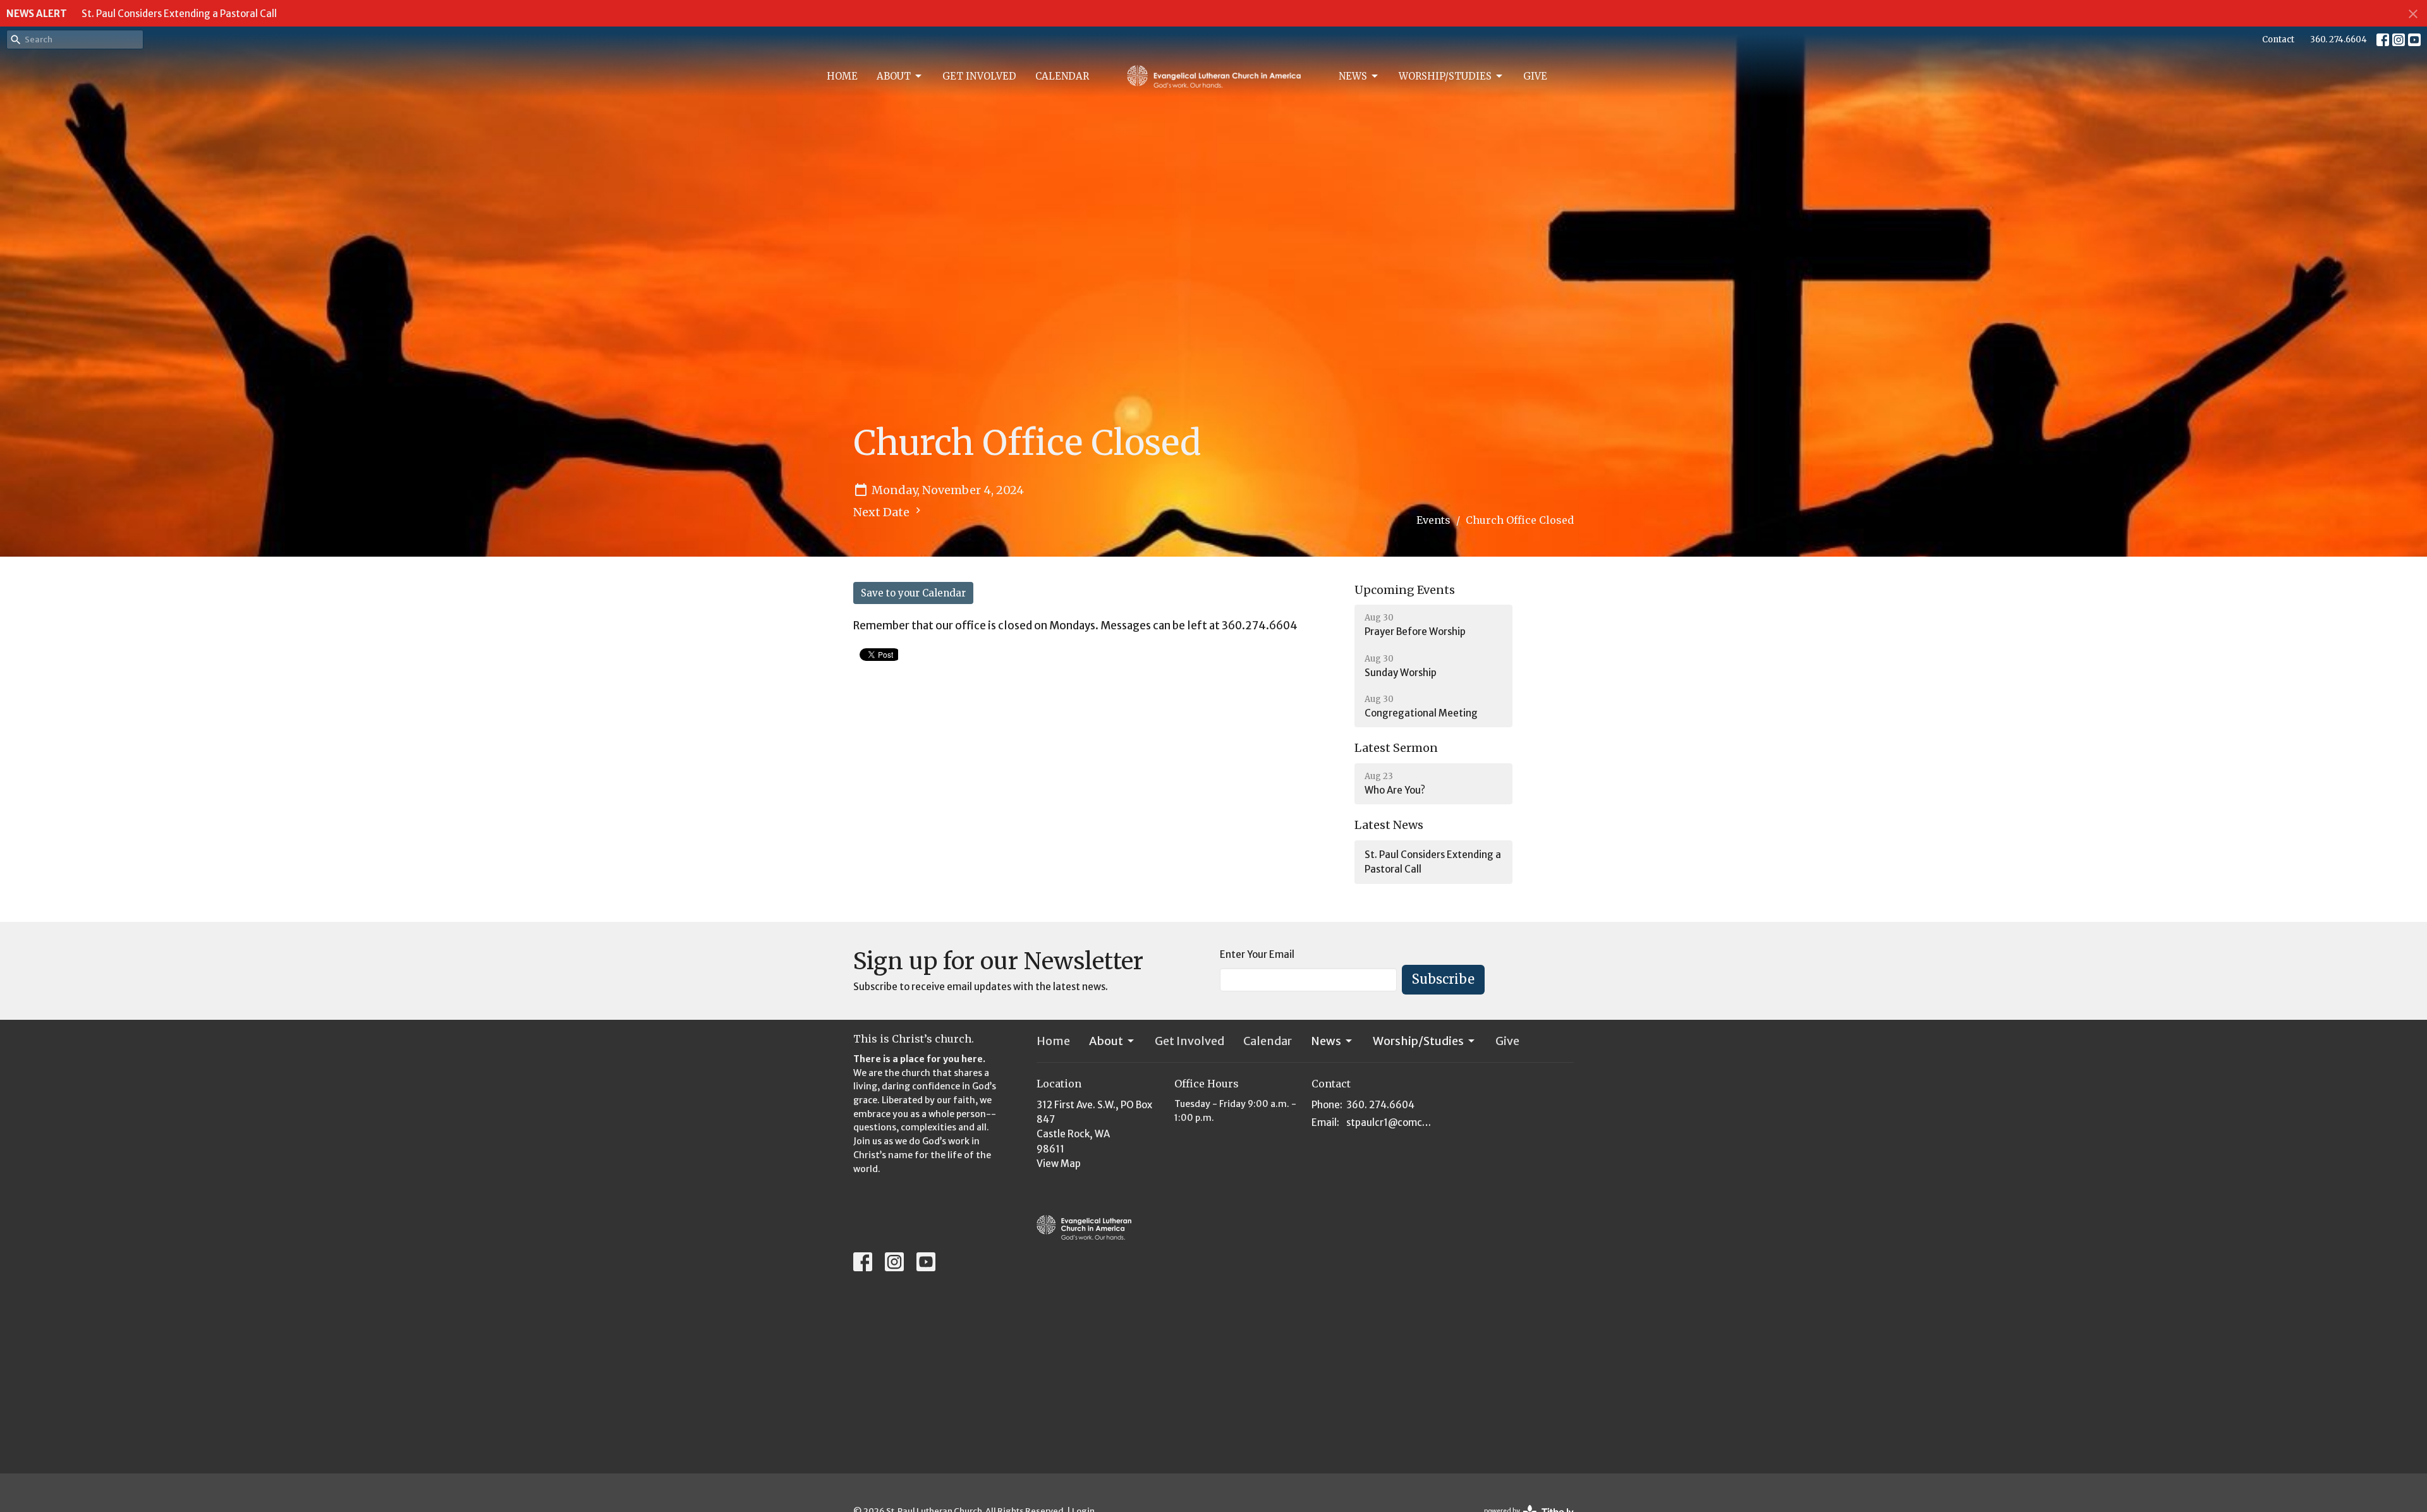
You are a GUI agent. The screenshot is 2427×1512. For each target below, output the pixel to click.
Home (842, 76)
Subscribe (1443, 979)
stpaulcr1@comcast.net (1391, 1122)
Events (1433, 520)
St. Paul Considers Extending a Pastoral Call (179, 14)
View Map (1059, 1164)
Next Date (883, 512)
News (1353, 76)
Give (1535, 76)
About (894, 76)
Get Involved (979, 76)
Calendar (1062, 76)
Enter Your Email (1257, 954)
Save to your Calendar (913, 593)
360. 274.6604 (2339, 39)
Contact (2278, 39)
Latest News (1389, 825)
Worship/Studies (1445, 76)
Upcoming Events (1405, 590)
